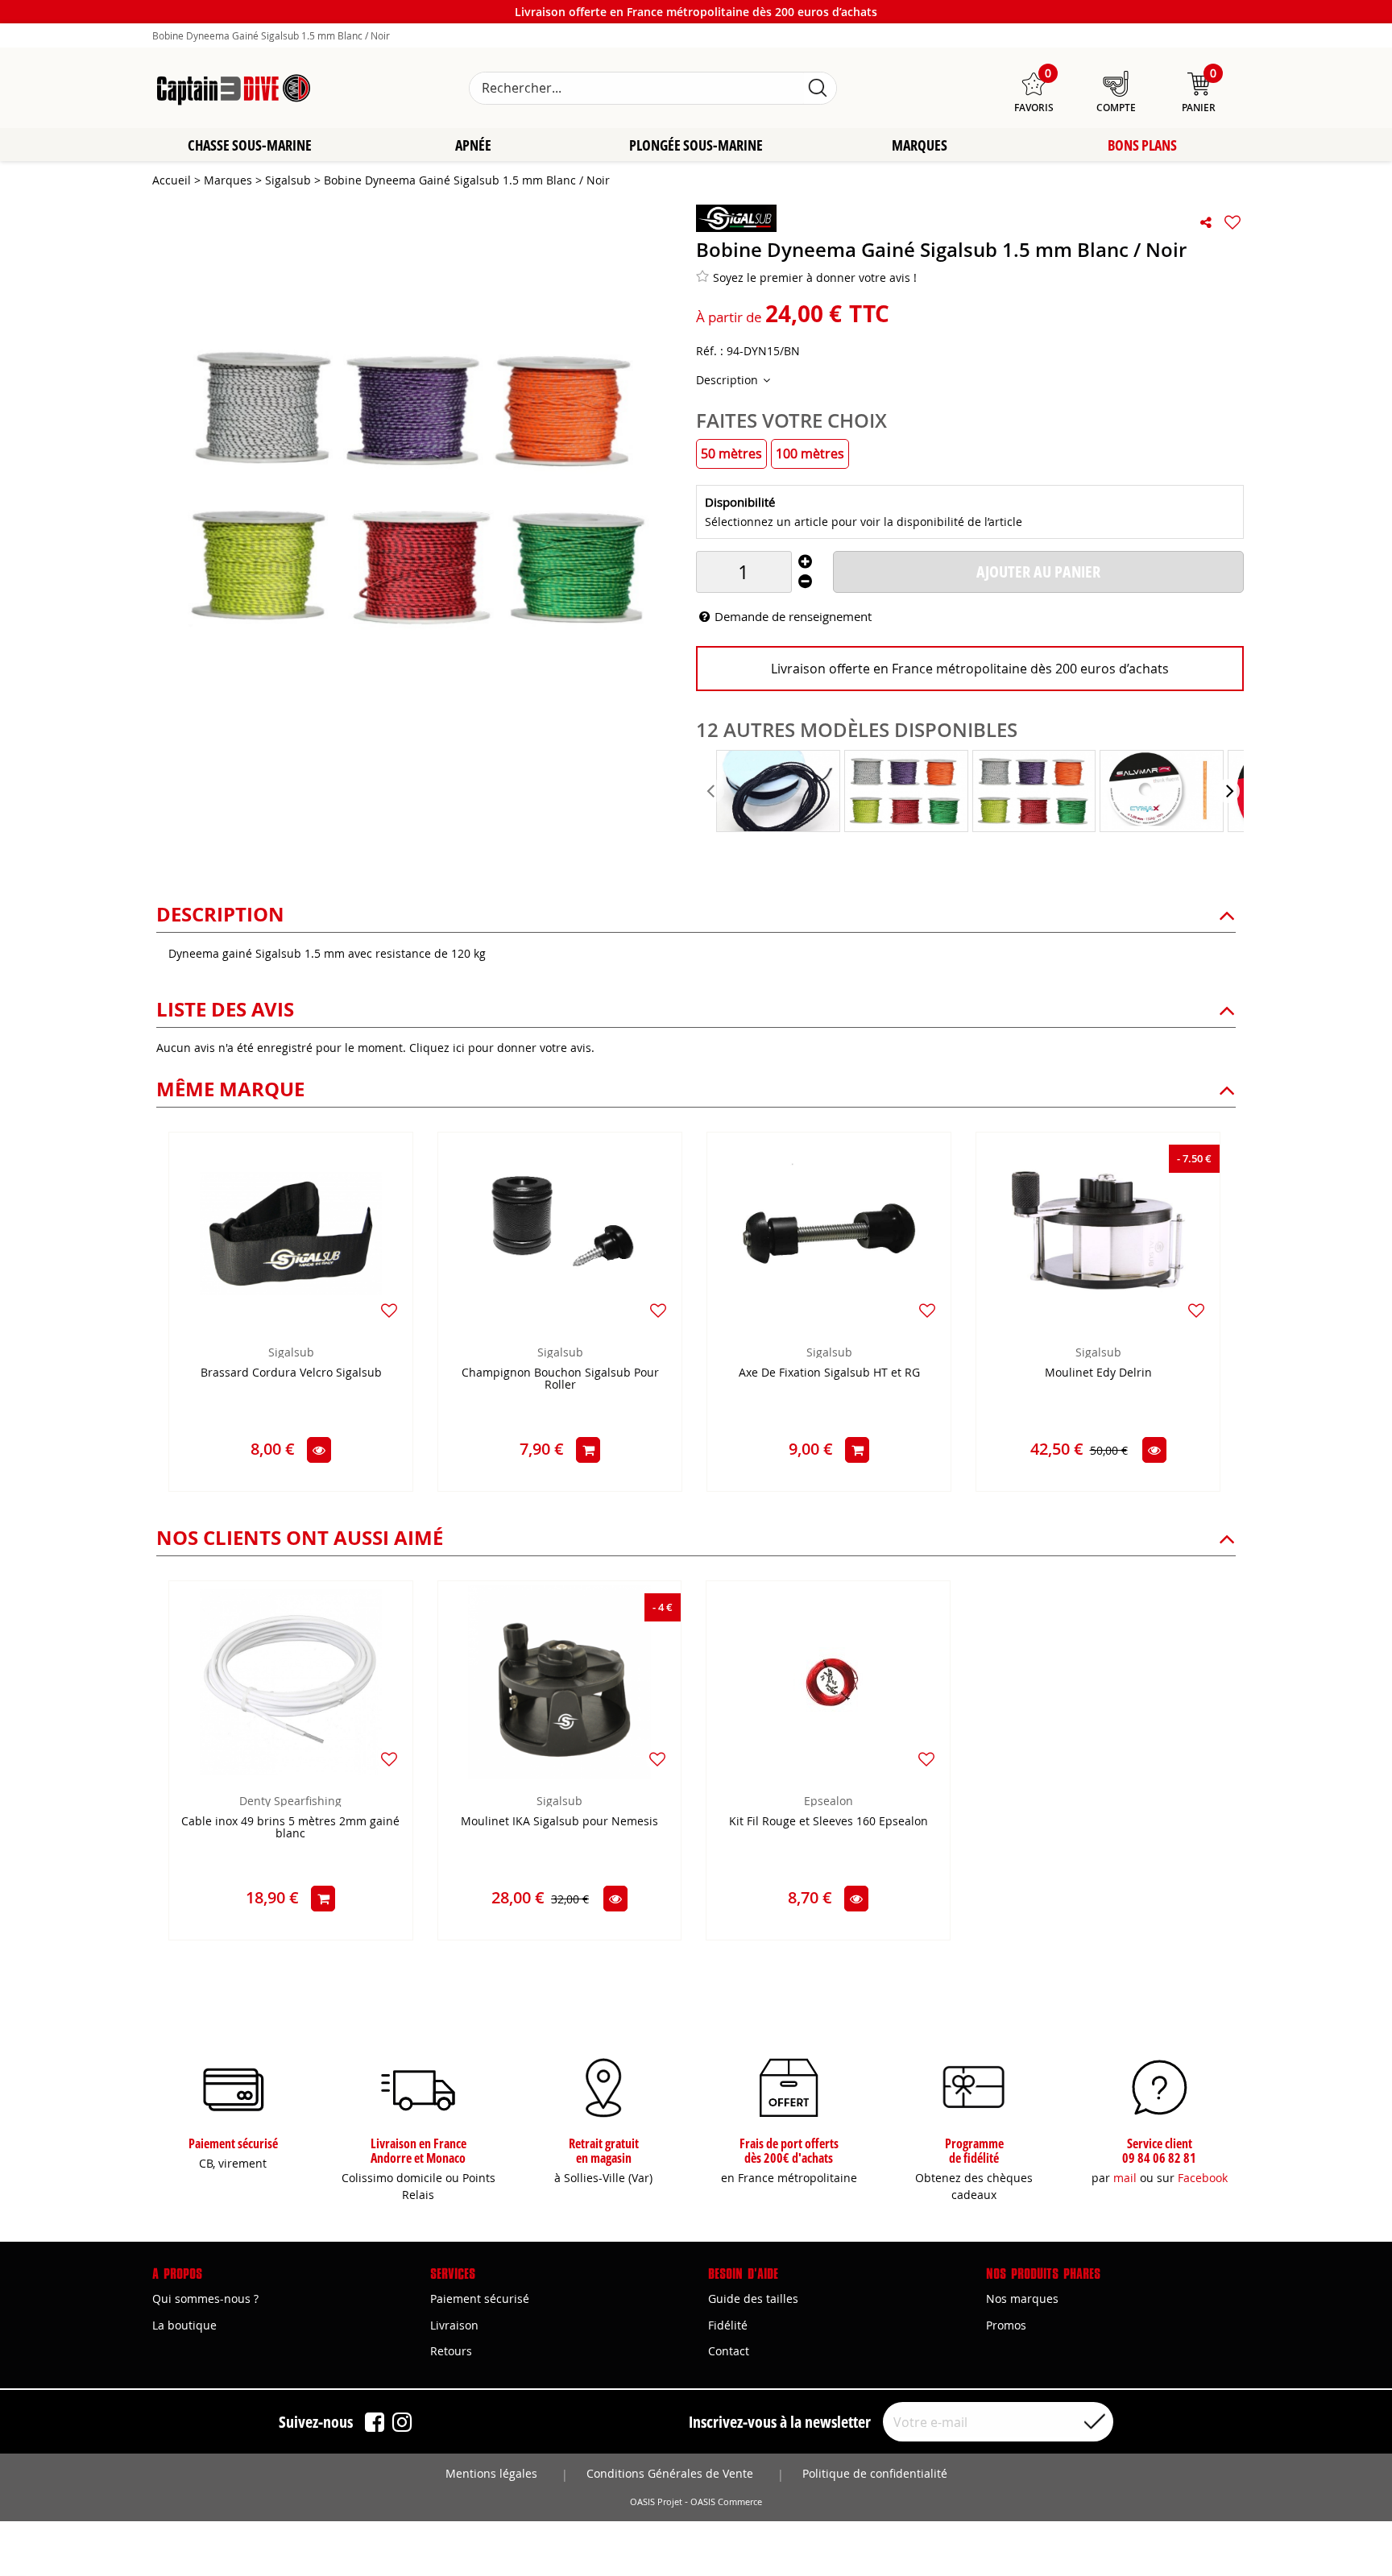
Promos (1006, 2325)
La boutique (184, 2325)
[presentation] (712, 791)
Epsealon (829, 1801)
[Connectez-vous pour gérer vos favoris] (1232, 222)
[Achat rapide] (588, 1450)
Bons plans (1142, 145)
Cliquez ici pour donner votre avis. (502, 1048)
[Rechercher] (818, 88)
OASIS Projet (656, 2502)
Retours (451, 2351)
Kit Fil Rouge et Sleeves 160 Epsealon (829, 1822)
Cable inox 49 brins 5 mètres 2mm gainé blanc (290, 1828)
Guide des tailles (753, 2299)
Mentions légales (491, 2473)
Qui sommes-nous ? (205, 2299)
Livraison (454, 2325)
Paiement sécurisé (480, 2299)
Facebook (1203, 2178)
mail (1125, 2178)
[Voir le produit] (319, 1450)
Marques (920, 145)
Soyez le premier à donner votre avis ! (815, 277)
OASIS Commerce (726, 2502)
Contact (729, 2351)
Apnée (473, 145)
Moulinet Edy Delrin (1098, 1373)
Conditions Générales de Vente (670, 2473)
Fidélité (728, 2325)
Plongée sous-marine (696, 145)
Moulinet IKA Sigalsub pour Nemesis (559, 1822)
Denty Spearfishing (290, 1801)
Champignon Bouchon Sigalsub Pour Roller (560, 1379)
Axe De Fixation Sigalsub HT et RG (829, 1373)
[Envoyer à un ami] (1206, 222)
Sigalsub (291, 1352)
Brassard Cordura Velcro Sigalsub (291, 1373)
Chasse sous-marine (250, 145)
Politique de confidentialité (875, 2473)
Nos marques (1022, 2299)
